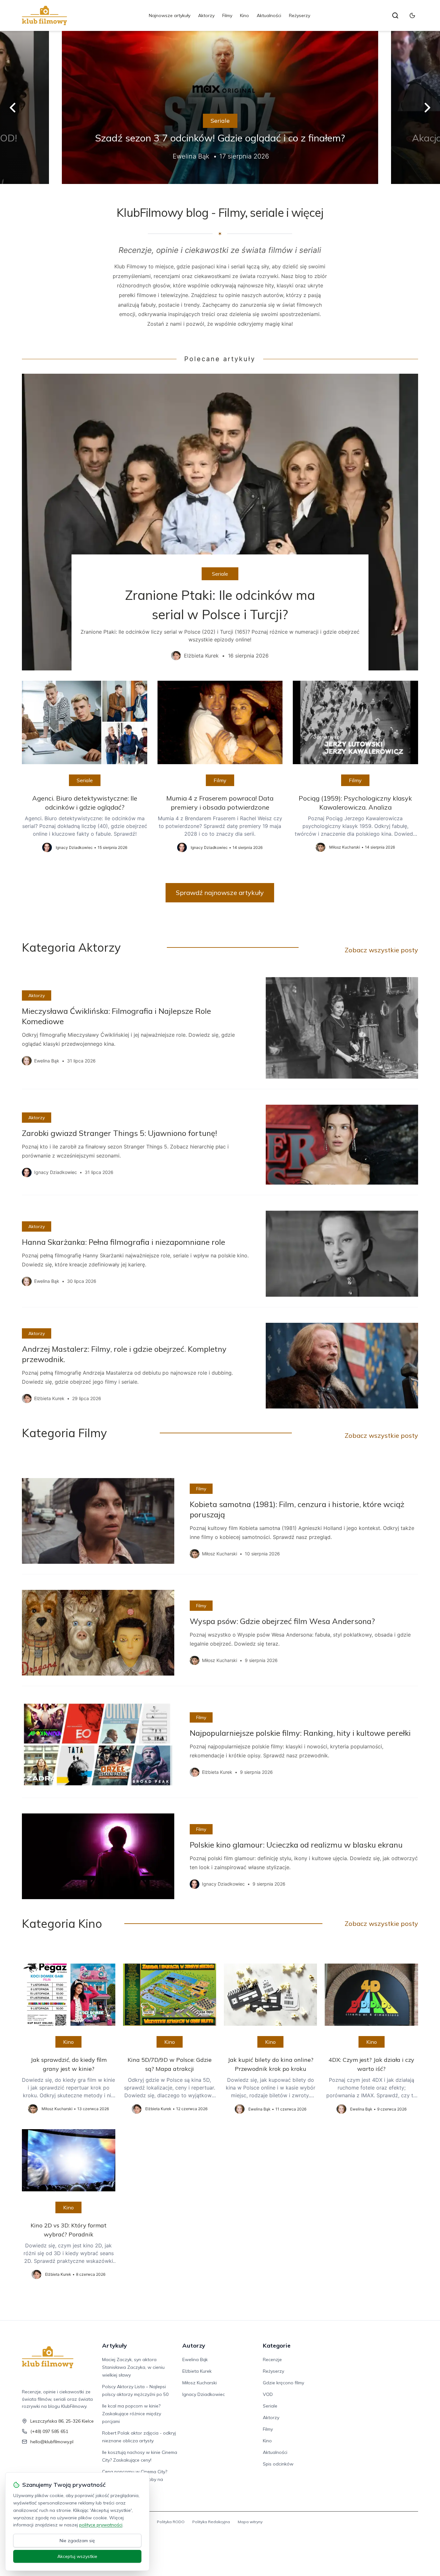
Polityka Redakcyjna (211, 2522)
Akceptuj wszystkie (77, 2556)
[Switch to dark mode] (412, 15)
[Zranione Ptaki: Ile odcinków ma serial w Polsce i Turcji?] (220, 522)
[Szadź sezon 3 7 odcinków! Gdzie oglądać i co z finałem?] (220, 107)
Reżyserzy (300, 15)
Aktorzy (206, 15)
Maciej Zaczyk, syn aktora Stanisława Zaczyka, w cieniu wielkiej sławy (133, 2367)
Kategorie (277, 2345)
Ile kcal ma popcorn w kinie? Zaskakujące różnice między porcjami (132, 2414)
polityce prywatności (101, 2525)
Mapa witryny (250, 2522)
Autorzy (194, 2345)
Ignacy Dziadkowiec (204, 2394)
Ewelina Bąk (195, 2360)
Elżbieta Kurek (197, 2371)
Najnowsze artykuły (170, 15)
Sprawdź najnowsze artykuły (220, 893)
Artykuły (115, 2345)
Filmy (227, 15)
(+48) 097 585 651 (49, 2431)
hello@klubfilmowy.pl (52, 2442)
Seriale (220, 121)
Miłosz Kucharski (200, 2383)
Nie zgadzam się (77, 2541)
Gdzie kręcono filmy (283, 2383)
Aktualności (269, 15)
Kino (244, 15)
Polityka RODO (171, 2522)
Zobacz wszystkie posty (381, 950)
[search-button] (395, 15)
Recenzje (272, 2360)
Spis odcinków (278, 2464)
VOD (268, 2394)
